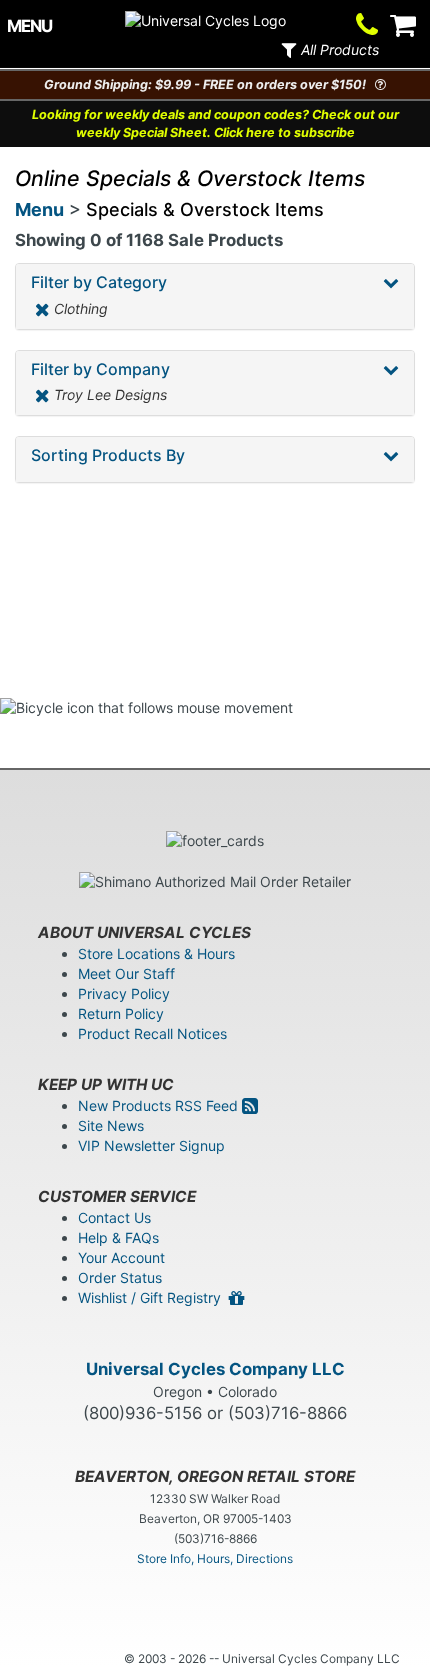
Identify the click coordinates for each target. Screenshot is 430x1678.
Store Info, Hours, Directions (215, 1558)
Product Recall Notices (152, 1033)
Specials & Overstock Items (205, 209)
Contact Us (114, 1217)
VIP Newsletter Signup (151, 1145)
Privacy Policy (124, 993)
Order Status (120, 1277)
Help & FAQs (118, 1237)
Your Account (121, 1257)
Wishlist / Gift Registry (153, 1297)
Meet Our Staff (126, 973)
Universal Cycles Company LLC (215, 1369)
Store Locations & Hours (156, 953)
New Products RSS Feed (160, 1105)
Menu (39, 209)
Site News (111, 1125)
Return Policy (121, 1013)
